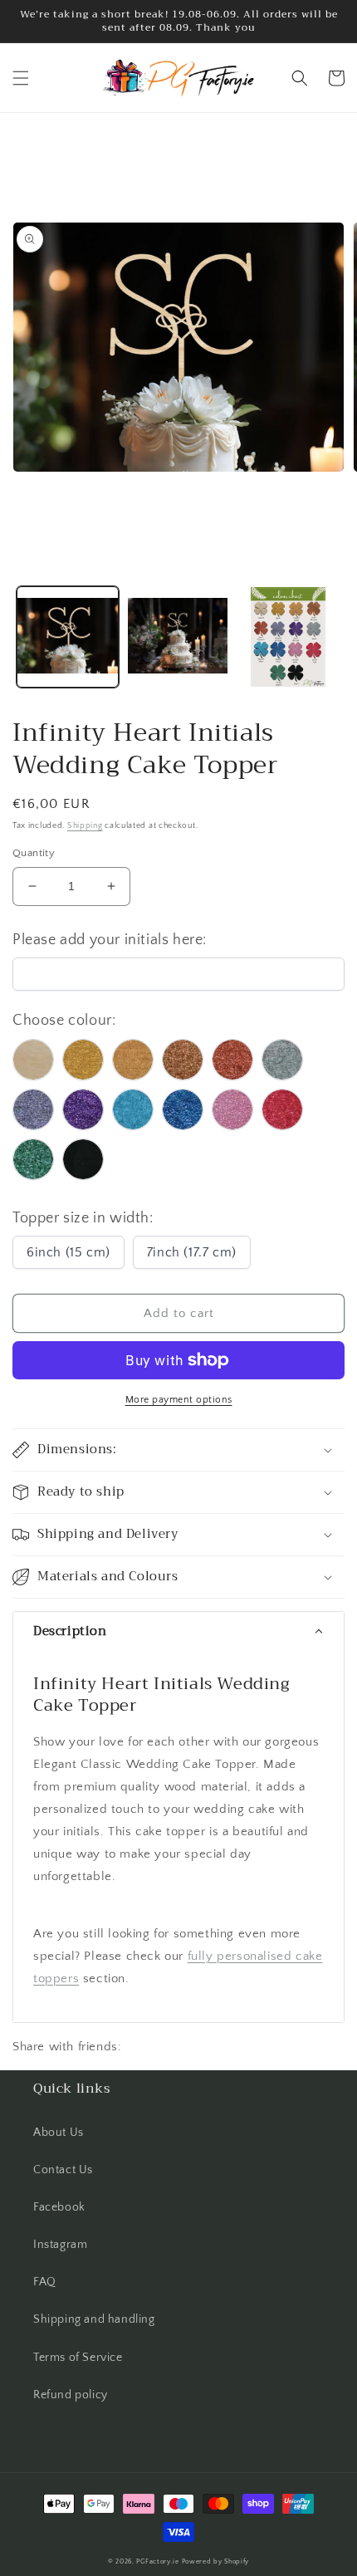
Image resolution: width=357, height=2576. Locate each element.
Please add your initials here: (110, 940)
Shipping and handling (94, 2319)
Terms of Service (78, 2358)
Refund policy (71, 2395)
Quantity (34, 853)
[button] (21, 78)
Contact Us (63, 2170)
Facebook (59, 2207)
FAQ (45, 2282)
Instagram (60, 2245)
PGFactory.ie (157, 2561)
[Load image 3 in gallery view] (288, 637)
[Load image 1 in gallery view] (68, 637)
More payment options (179, 1400)
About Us (59, 2133)
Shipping (85, 826)
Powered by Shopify (216, 2561)
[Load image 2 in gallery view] (178, 637)
